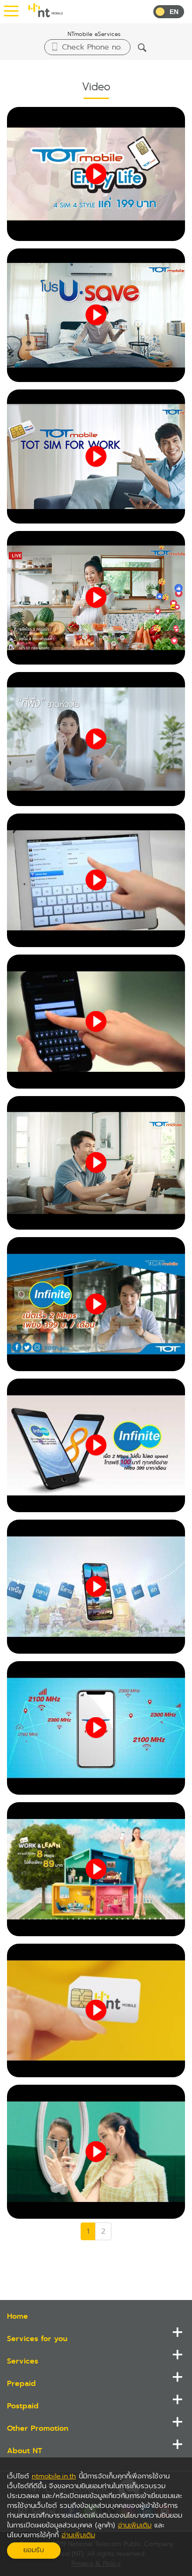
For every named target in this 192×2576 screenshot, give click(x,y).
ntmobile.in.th (54, 2476)
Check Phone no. (92, 47)
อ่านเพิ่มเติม (135, 2525)
